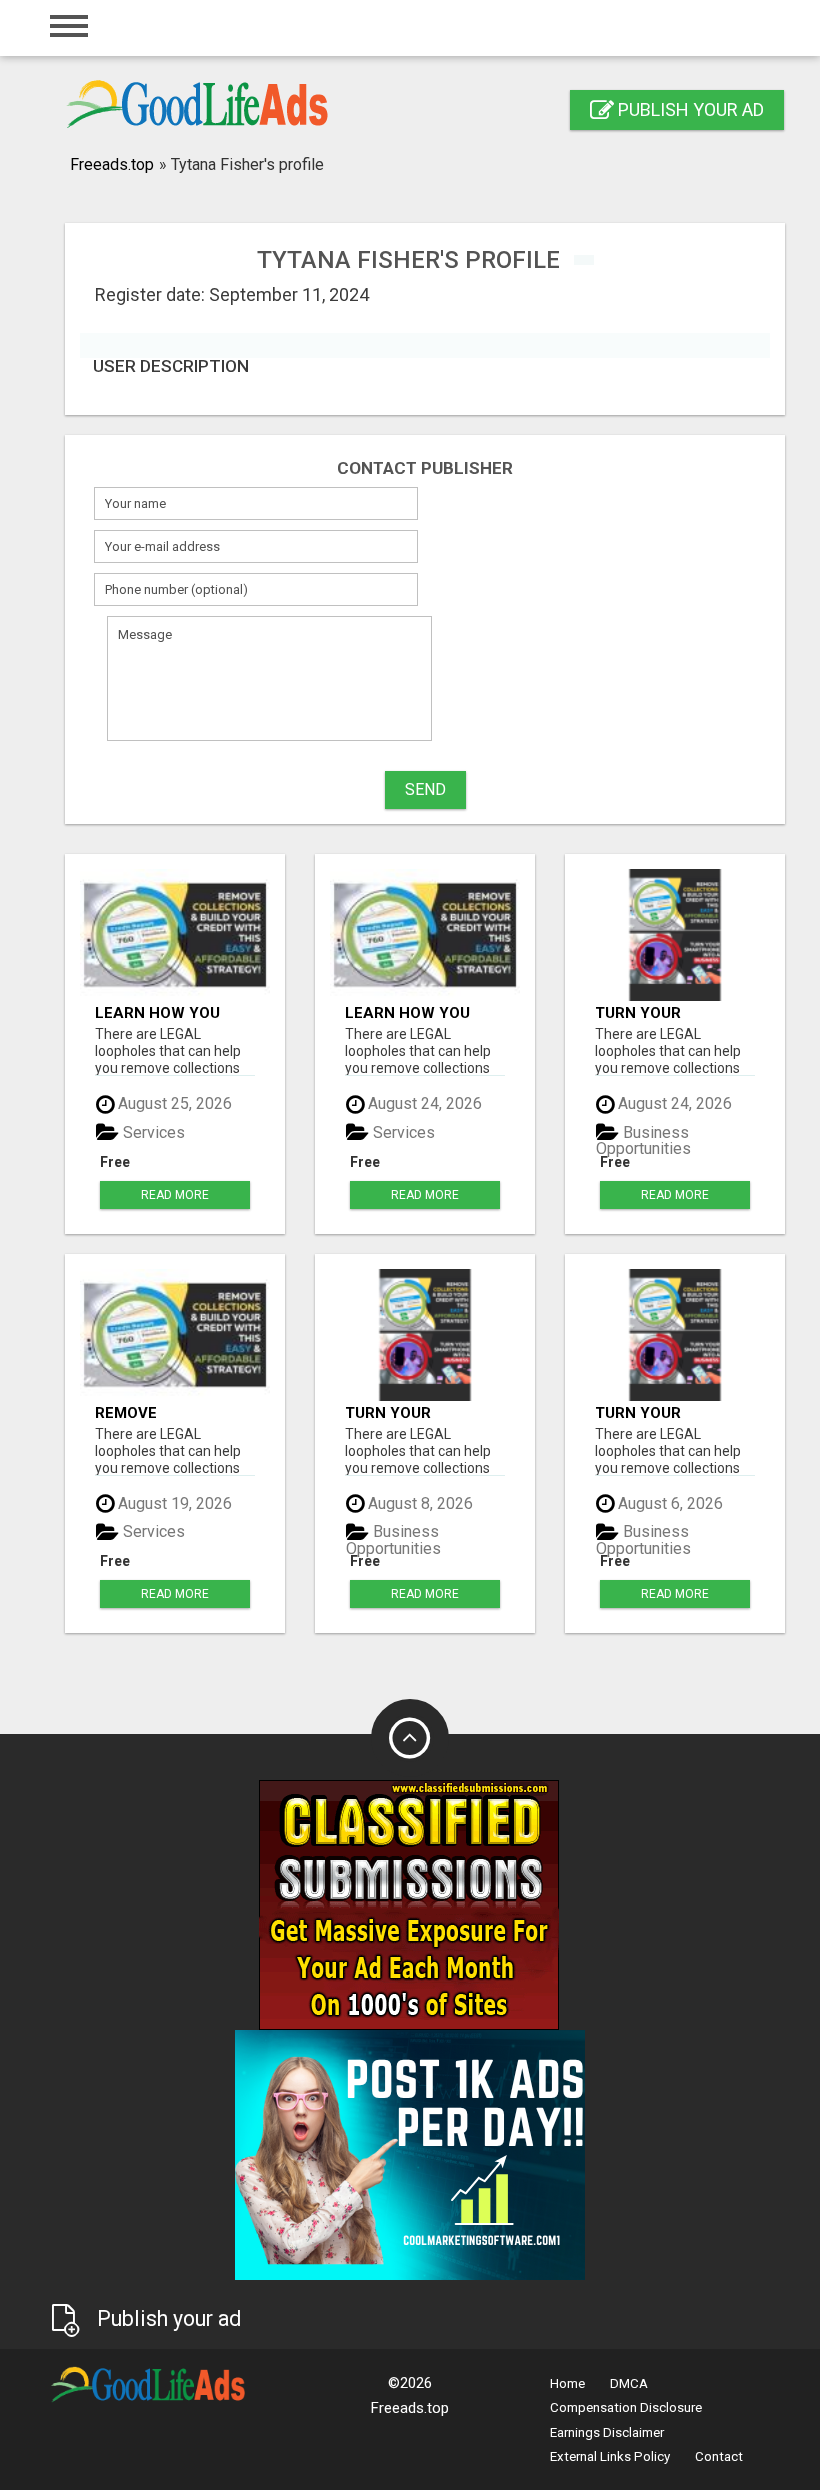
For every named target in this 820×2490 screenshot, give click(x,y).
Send (425, 789)
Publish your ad (689, 109)
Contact (719, 2456)
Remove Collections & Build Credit (155, 1412)
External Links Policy (610, 2456)
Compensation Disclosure (626, 2407)
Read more (175, 1195)
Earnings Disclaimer (607, 2432)
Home (567, 2383)
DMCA (629, 2383)
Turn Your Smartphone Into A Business (668, 1012)
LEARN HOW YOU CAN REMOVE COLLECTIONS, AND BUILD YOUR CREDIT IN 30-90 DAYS (168, 1012)
